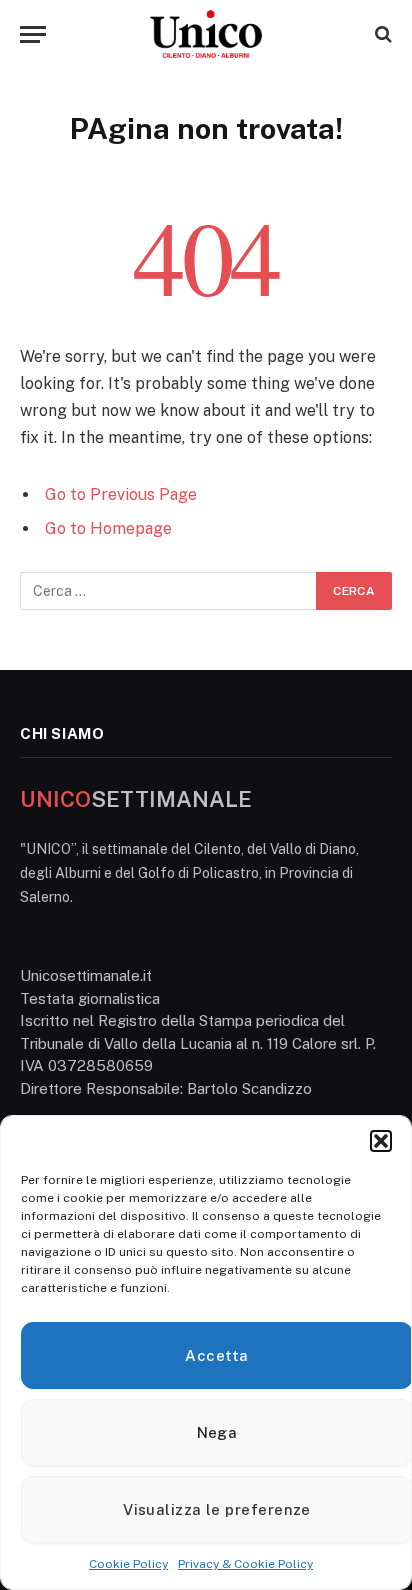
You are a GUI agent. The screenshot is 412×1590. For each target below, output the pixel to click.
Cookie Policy (128, 1564)
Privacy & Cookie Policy (245, 1564)
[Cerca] (381, 34)
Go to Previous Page (121, 494)
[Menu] (33, 34)
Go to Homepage (108, 528)
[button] (381, 1141)
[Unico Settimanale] (206, 34)
